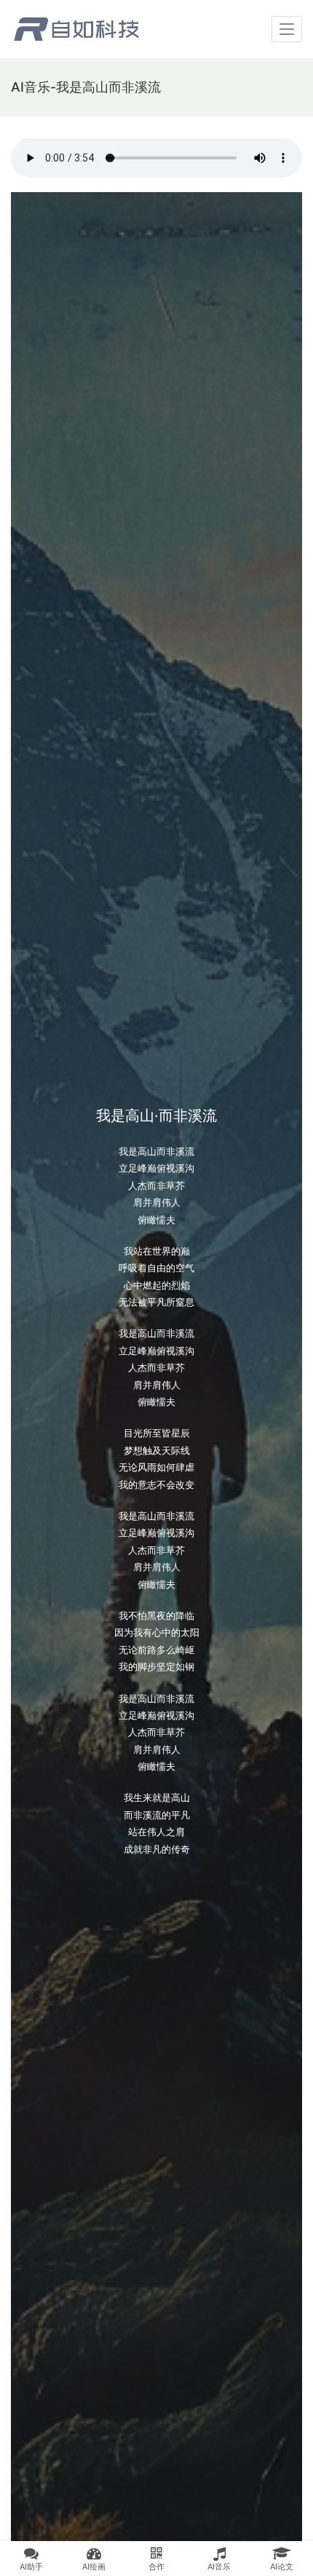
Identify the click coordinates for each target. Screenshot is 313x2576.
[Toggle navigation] (287, 29)
